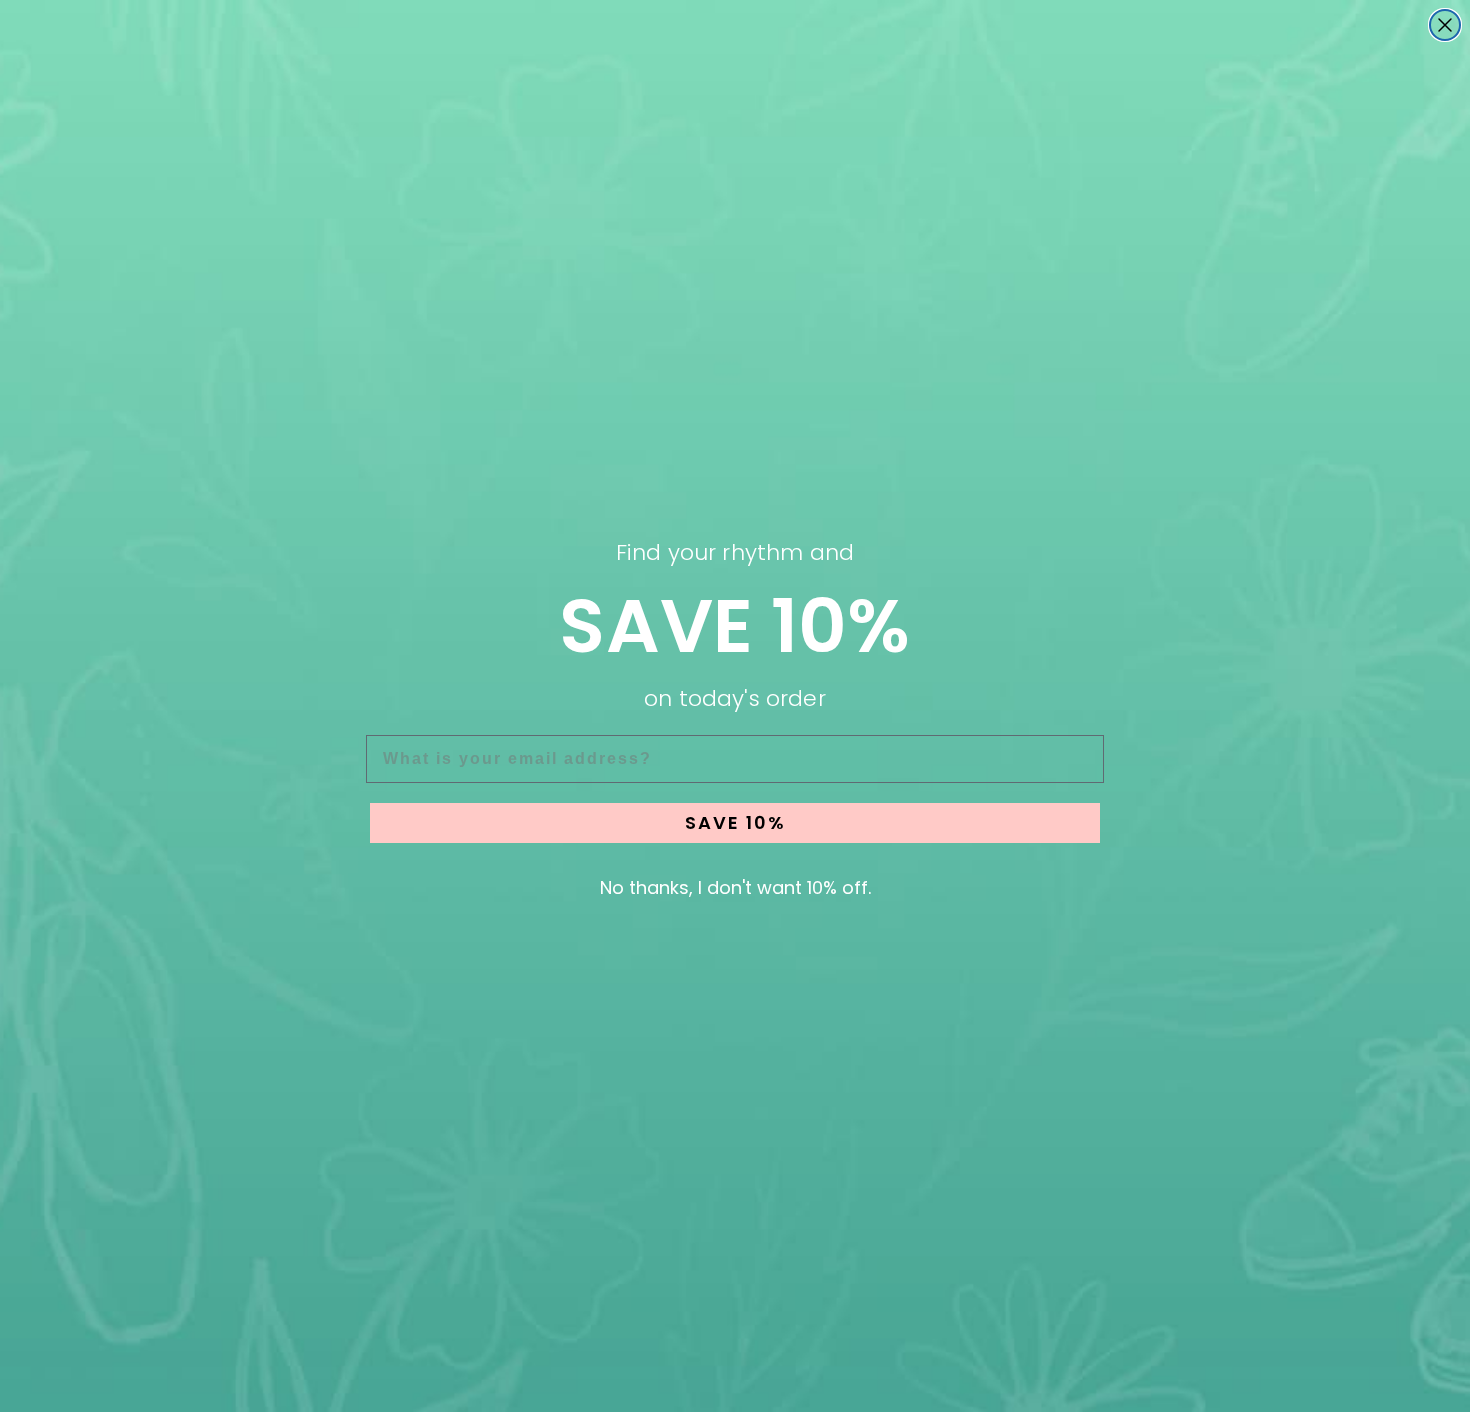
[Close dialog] (1445, 25)
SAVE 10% (735, 822)
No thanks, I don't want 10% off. (735, 887)
